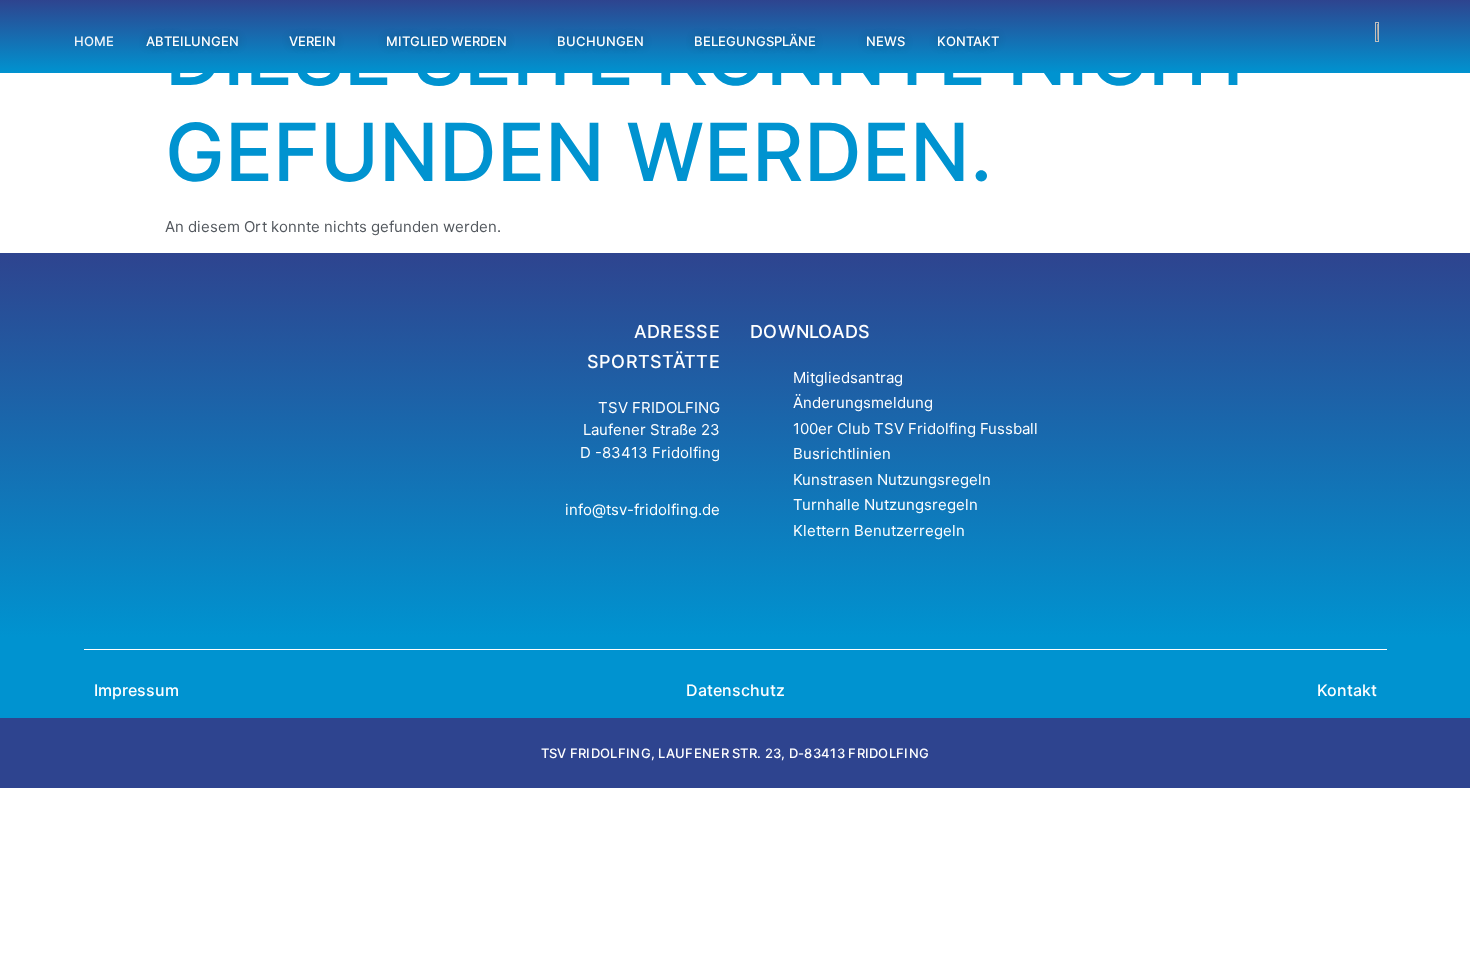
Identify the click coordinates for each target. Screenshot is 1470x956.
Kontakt (1347, 690)
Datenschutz (735, 690)
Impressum (136, 690)
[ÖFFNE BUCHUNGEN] (655, 42)
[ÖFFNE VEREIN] (347, 42)
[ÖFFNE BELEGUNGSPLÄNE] (827, 42)
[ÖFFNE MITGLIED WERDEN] (518, 42)
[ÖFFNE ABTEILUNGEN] (250, 42)
